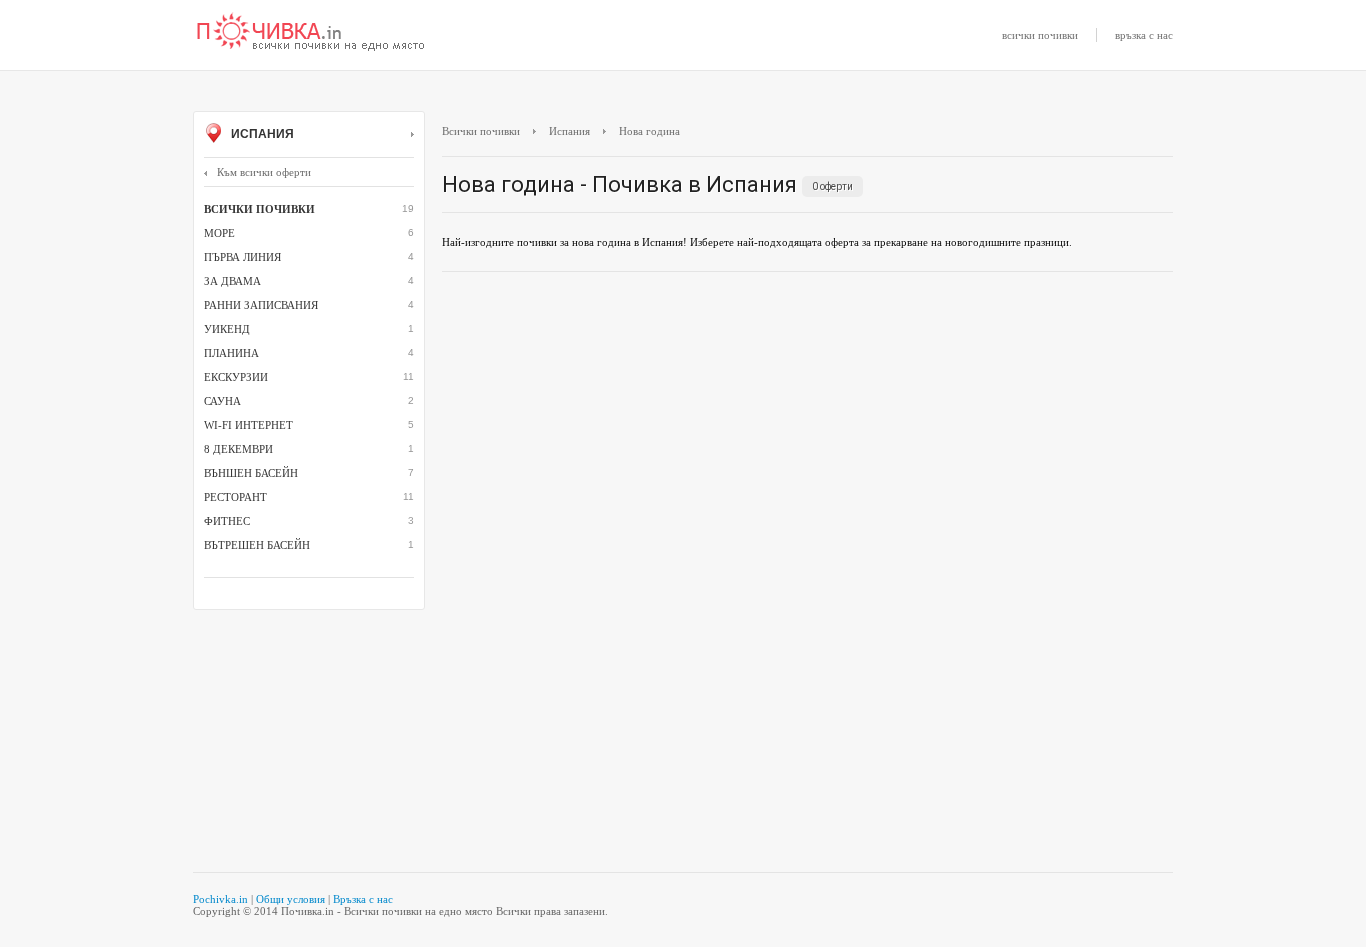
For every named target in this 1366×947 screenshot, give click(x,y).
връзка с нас (1144, 35)
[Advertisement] (807, 432)
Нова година (649, 131)
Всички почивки (481, 131)
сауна (222, 401)
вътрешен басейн (257, 545)
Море (219, 233)
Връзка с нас (363, 899)
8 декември (238, 449)
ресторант (235, 497)
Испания (261, 134)
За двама (232, 281)
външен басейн (251, 473)
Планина (231, 353)
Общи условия (290, 899)
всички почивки (1040, 35)
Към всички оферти (264, 172)
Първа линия (242, 257)
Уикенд (227, 329)
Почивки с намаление (311, 33)
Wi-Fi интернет (248, 425)
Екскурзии (236, 377)
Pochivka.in (220, 899)
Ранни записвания (261, 305)
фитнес (227, 521)
